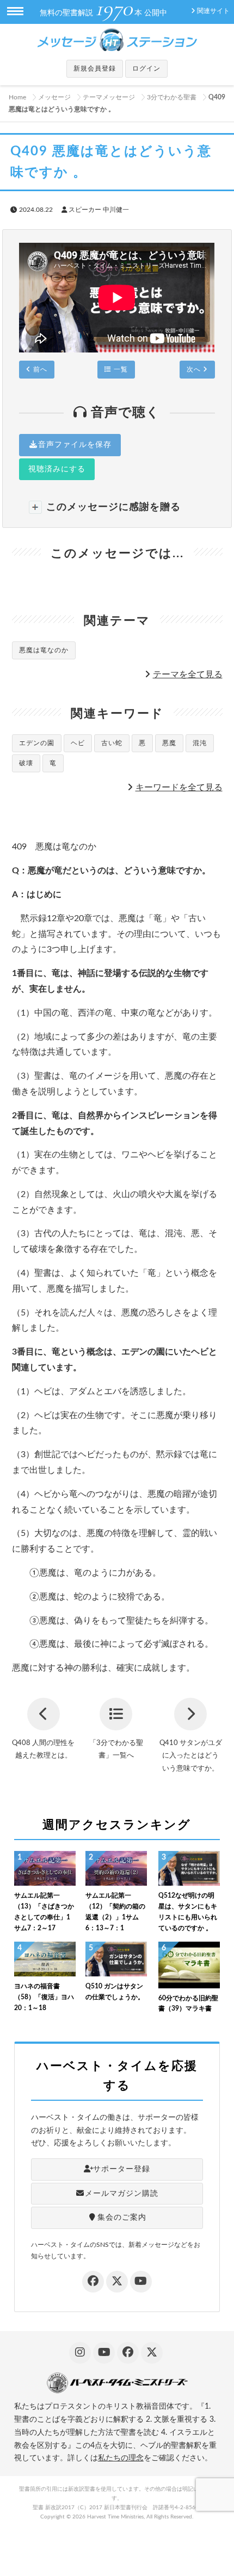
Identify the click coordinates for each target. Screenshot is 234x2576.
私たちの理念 (121, 2458)
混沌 (200, 743)
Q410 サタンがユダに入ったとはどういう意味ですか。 (191, 1756)
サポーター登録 (122, 2169)
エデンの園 (37, 743)
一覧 (120, 369)
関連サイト (213, 11)
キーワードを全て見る (179, 788)
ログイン (146, 68)
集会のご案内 (122, 2218)
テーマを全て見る (188, 675)
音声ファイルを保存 (75, 445)
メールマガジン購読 (122, 2194)
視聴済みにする (57, 469)
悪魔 (169, 743)
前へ (39, 369)
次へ (195, 369)
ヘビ (78, 743)
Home (17, 97)
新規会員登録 (95, 68)
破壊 (26, 763)
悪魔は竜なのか (44, 650)
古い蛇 (112, 743)
